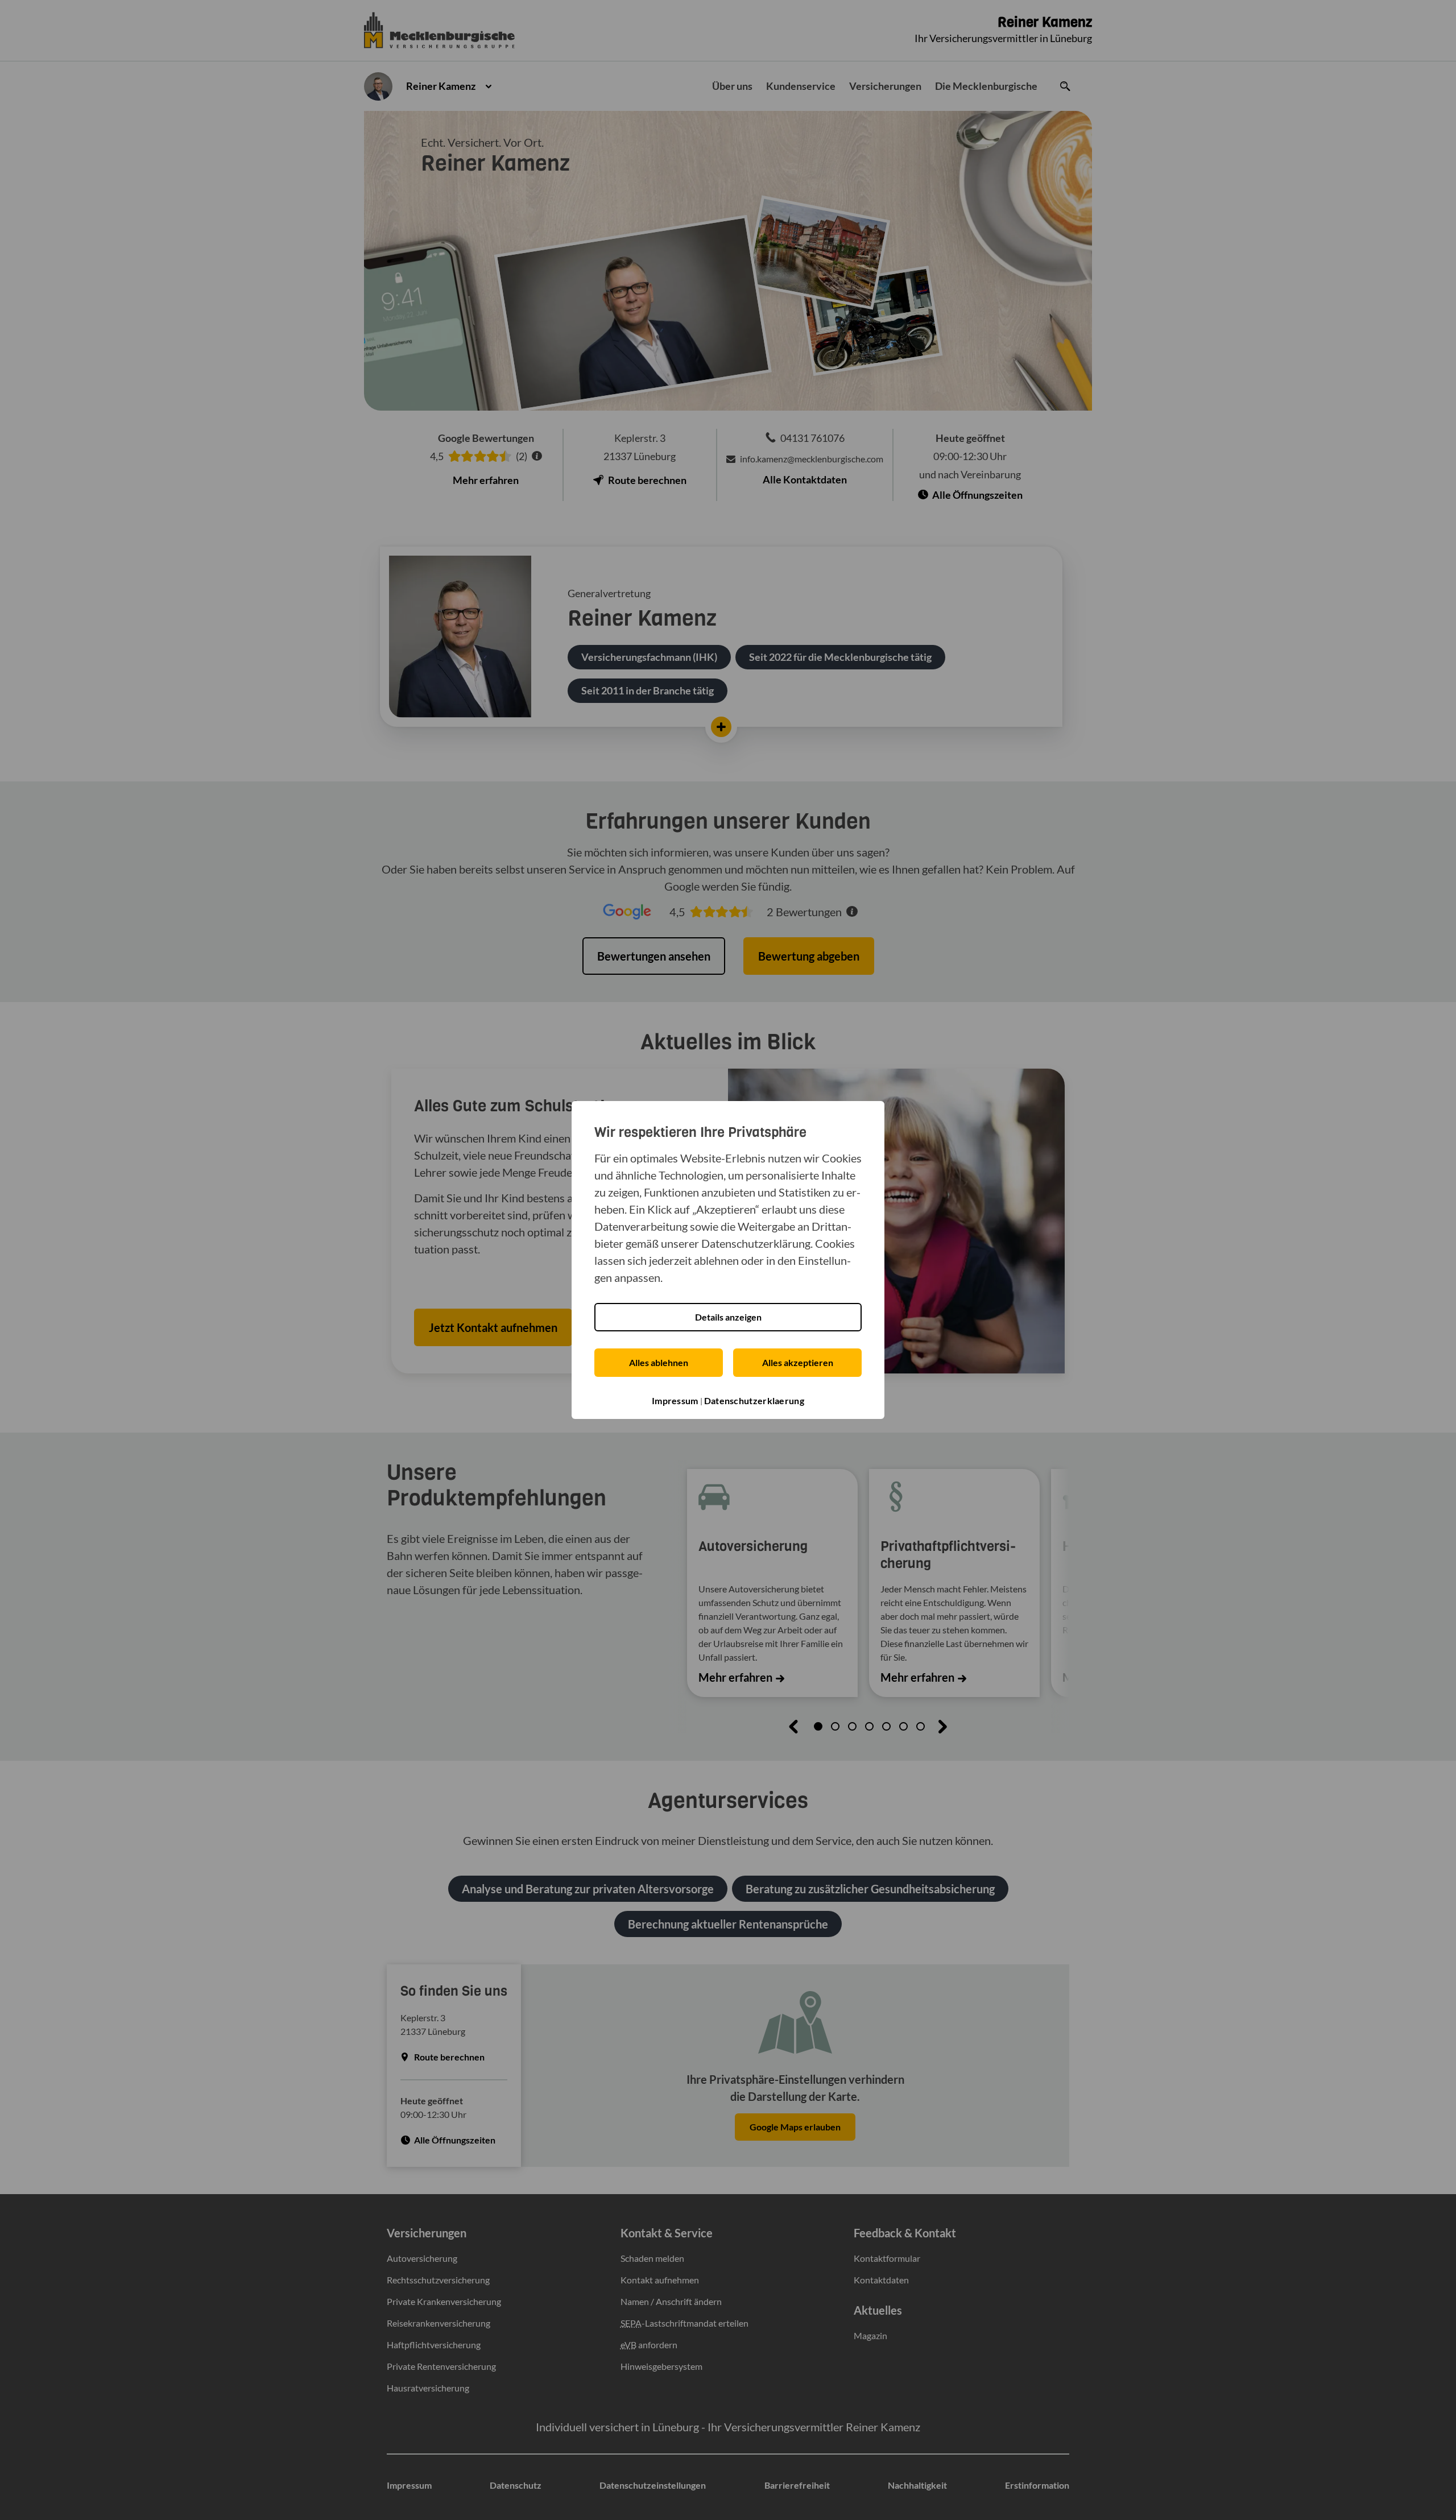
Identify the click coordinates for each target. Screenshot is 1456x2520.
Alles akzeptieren (798, 1362)
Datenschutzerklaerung (754, 1400)
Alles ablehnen (659, 1362)
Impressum (675, 1400)
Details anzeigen (728, 1317)
